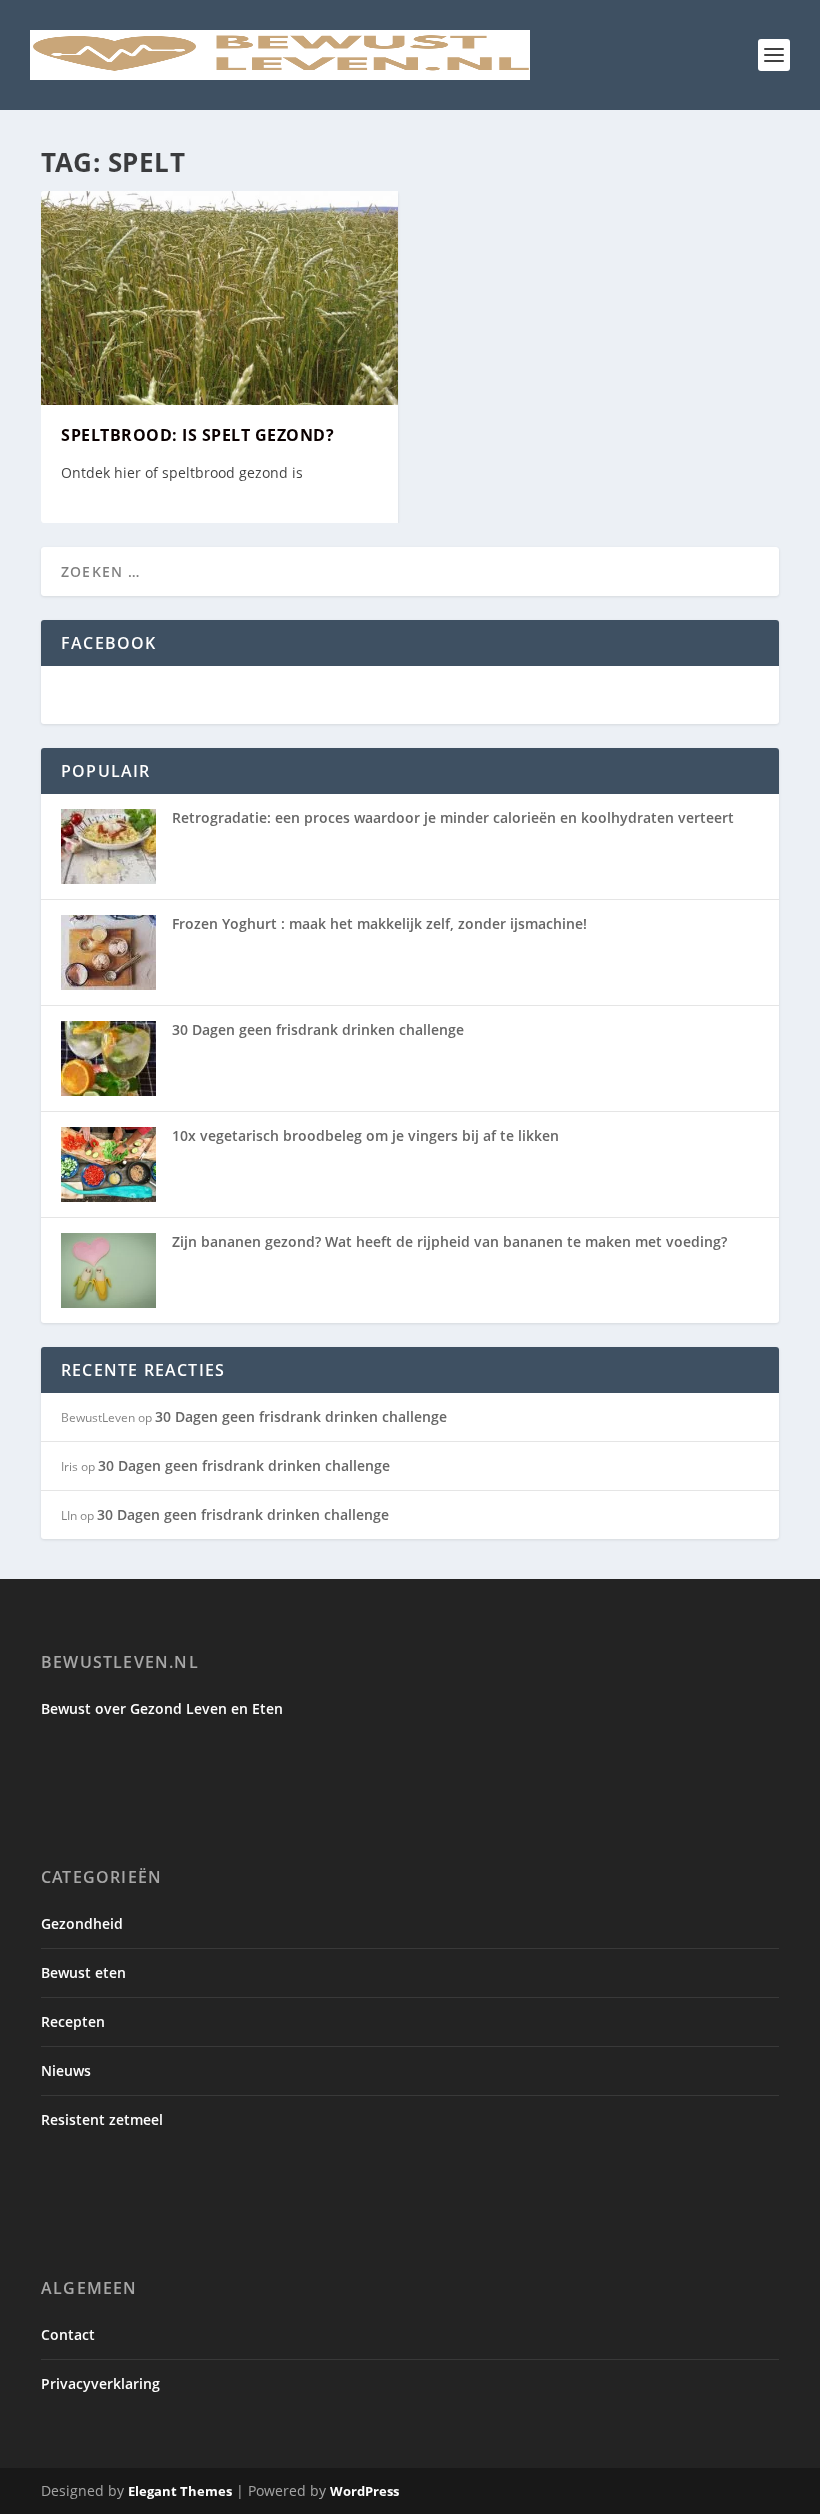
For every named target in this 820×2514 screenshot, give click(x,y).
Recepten (73, 2021)
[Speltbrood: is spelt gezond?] (219, 298)
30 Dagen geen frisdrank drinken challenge (318, 1029)
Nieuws (66, 2070)
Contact (68, 2334)
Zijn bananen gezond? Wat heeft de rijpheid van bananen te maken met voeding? (449, 1241)
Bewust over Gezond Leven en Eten (162, 1708)
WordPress (364, 2491)
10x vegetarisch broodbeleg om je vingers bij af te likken (365, 1135)
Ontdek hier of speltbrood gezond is (182, 472)
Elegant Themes (180, 2491)
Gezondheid (82, 1923)
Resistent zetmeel (102, 2119)
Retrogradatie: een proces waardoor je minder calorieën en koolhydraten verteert (453, 817)
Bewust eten (83, 1972)
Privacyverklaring (100, 2383)
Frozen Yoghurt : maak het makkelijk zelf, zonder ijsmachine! (379, 923)
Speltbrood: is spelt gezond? (197, 435)
